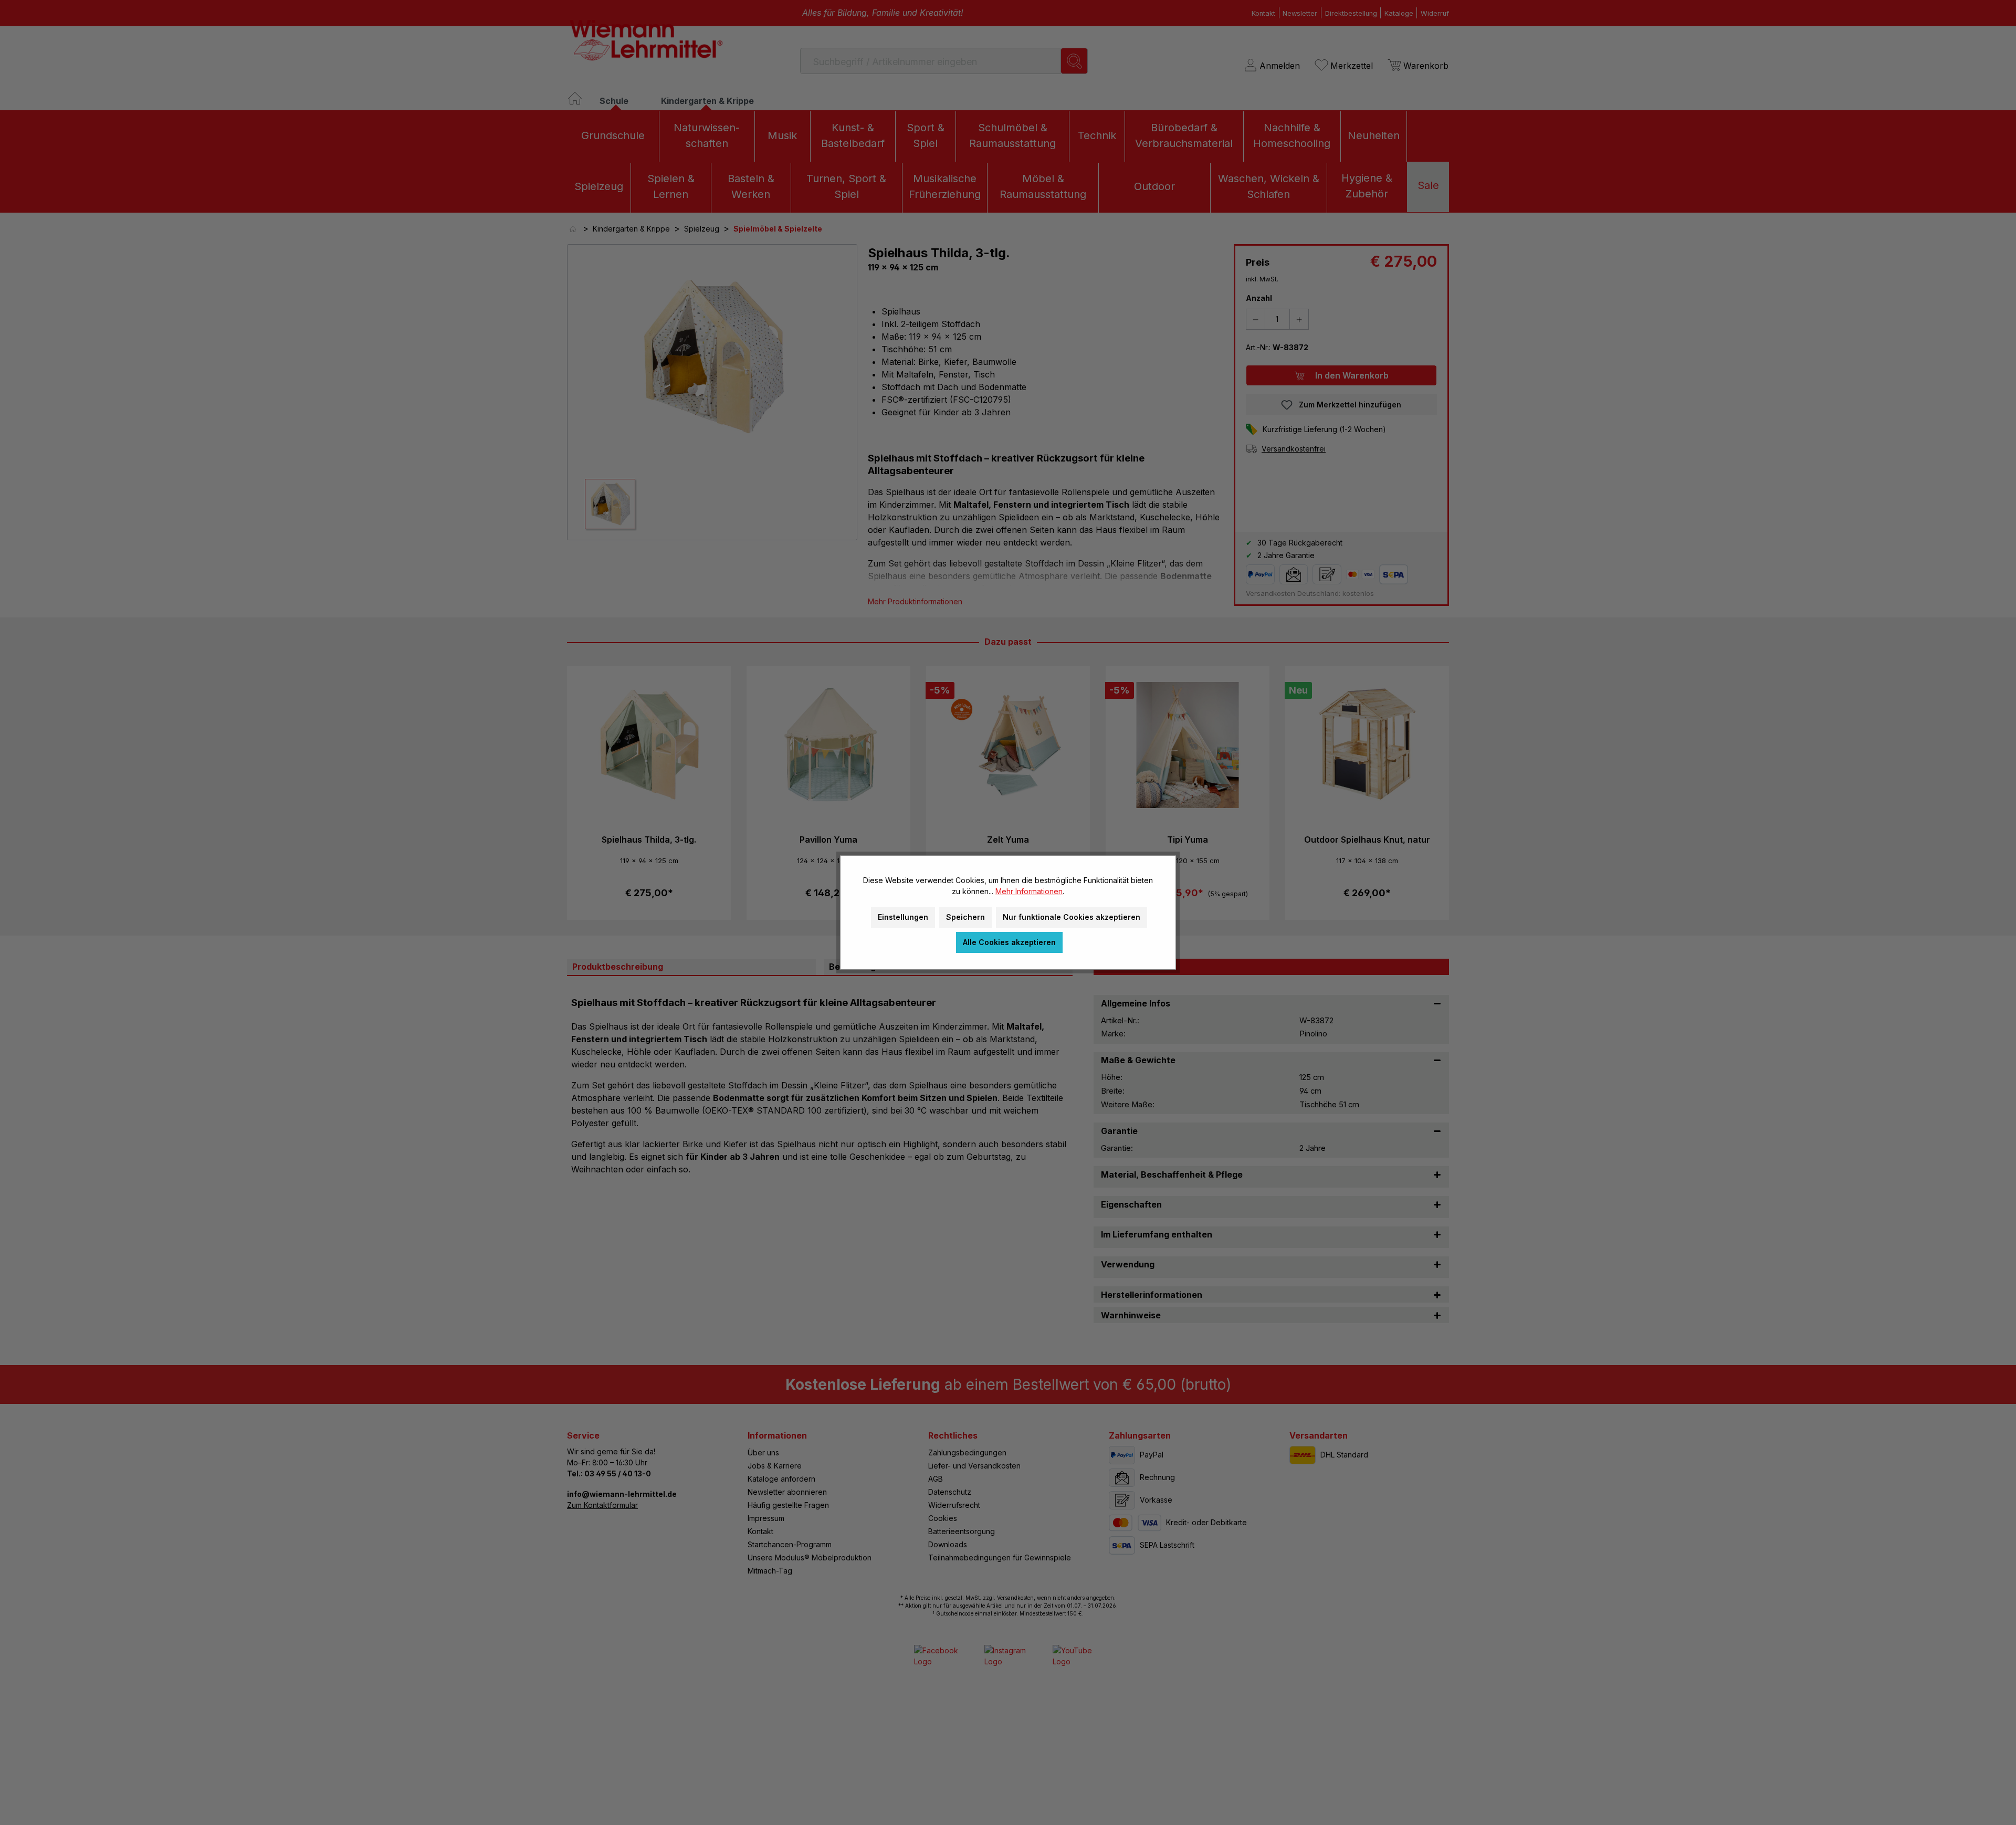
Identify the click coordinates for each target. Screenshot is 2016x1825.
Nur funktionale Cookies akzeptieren (1072, 917)
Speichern (965, 917)
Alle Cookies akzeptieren (1009, 942)
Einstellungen (903, 917)
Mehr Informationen (1029, 891)
